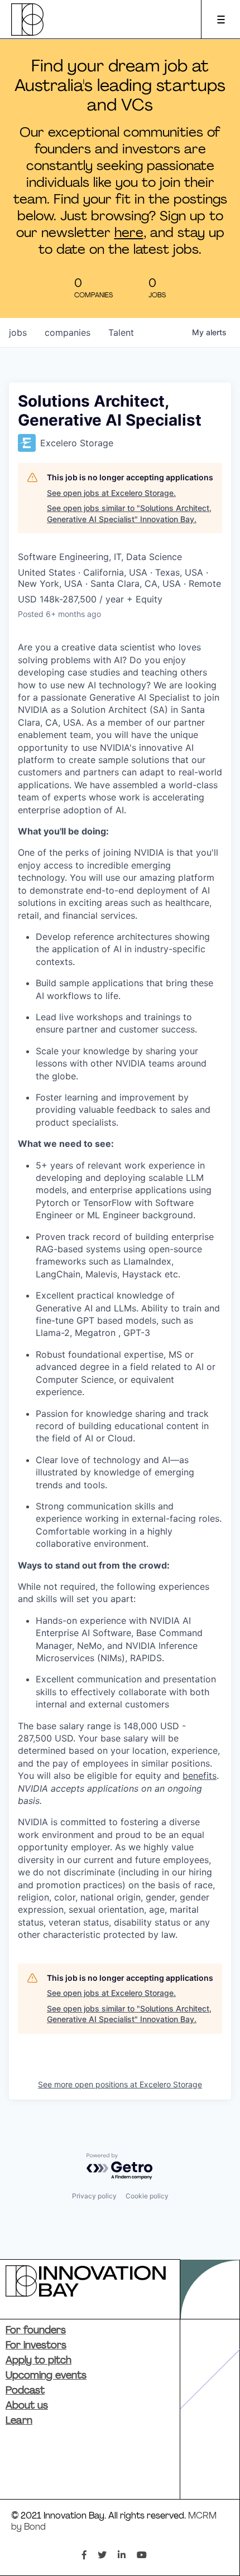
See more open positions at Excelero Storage (120, 2084)
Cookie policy (147, 2196)
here (129, 234)
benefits (200, 1776)
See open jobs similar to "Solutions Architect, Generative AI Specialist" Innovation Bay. (129, 513)
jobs (18, 332)
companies (68, 332)
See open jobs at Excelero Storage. (111, 493)
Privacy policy (94, 2196)
